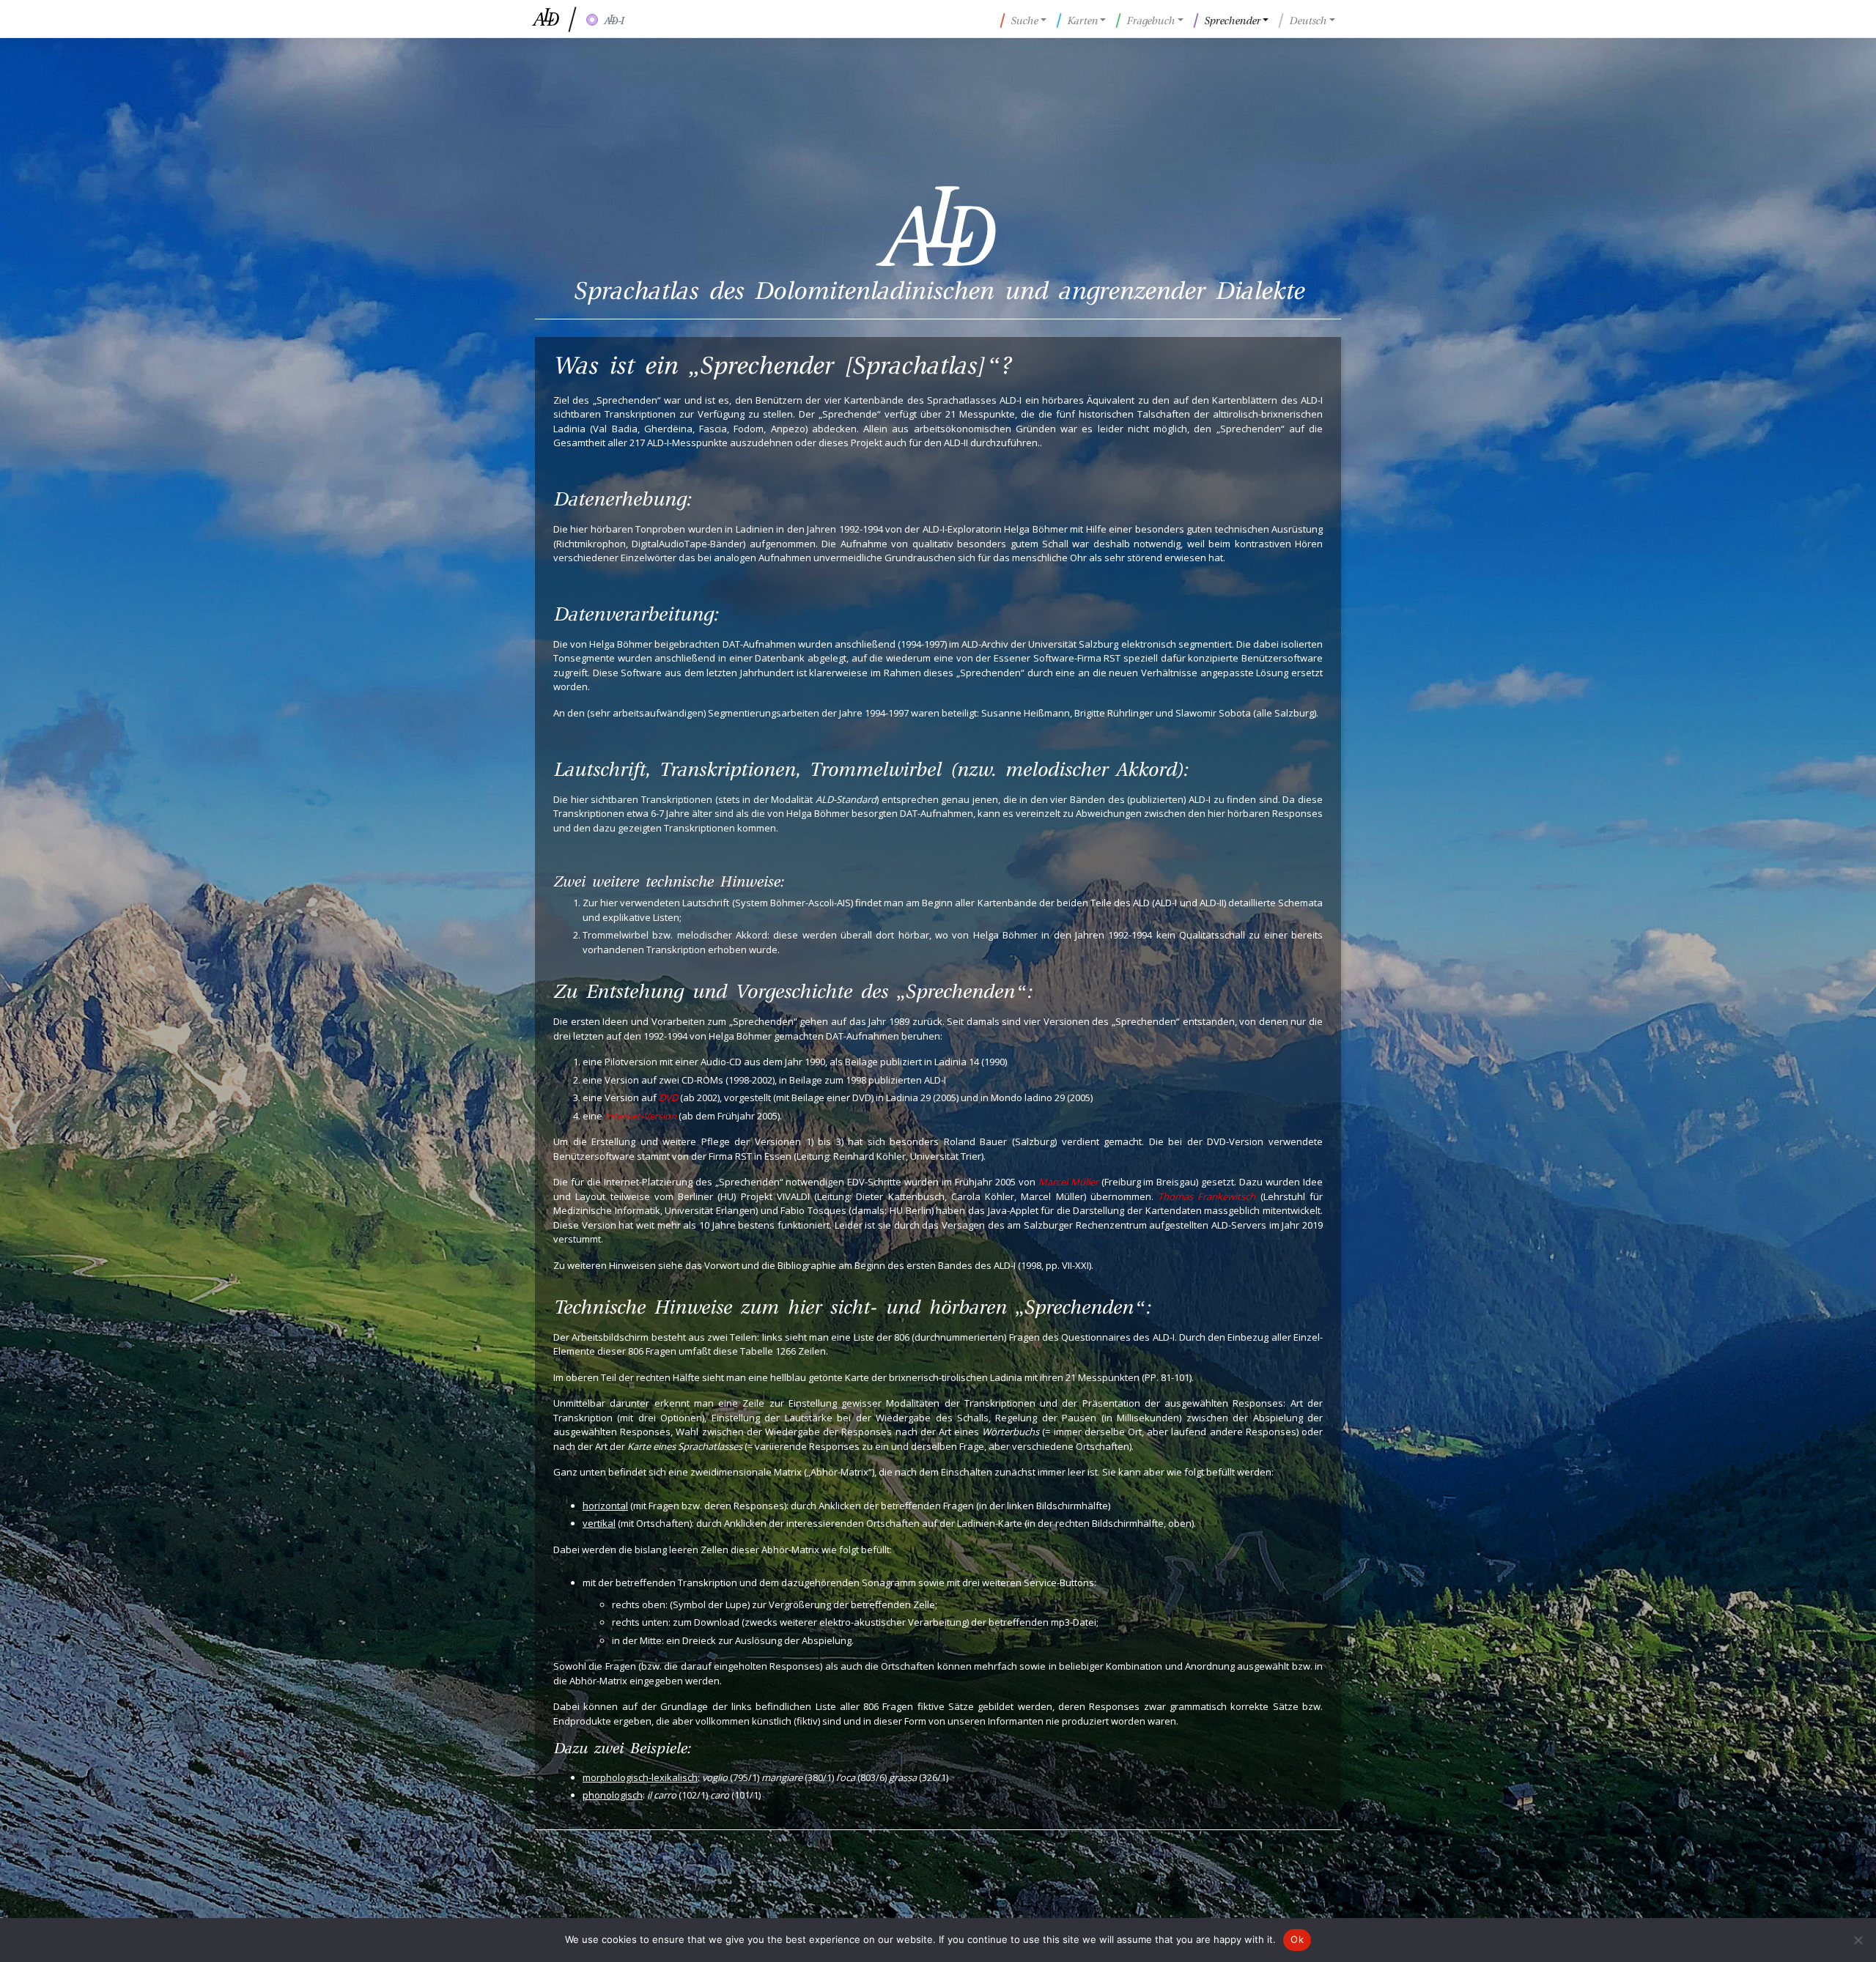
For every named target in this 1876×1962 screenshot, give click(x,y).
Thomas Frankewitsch (1207, 1196)
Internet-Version (640, 1116)
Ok (1297, 1939)
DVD (668, 1097)
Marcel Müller (1068, 1182)
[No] (1858, 1940)
